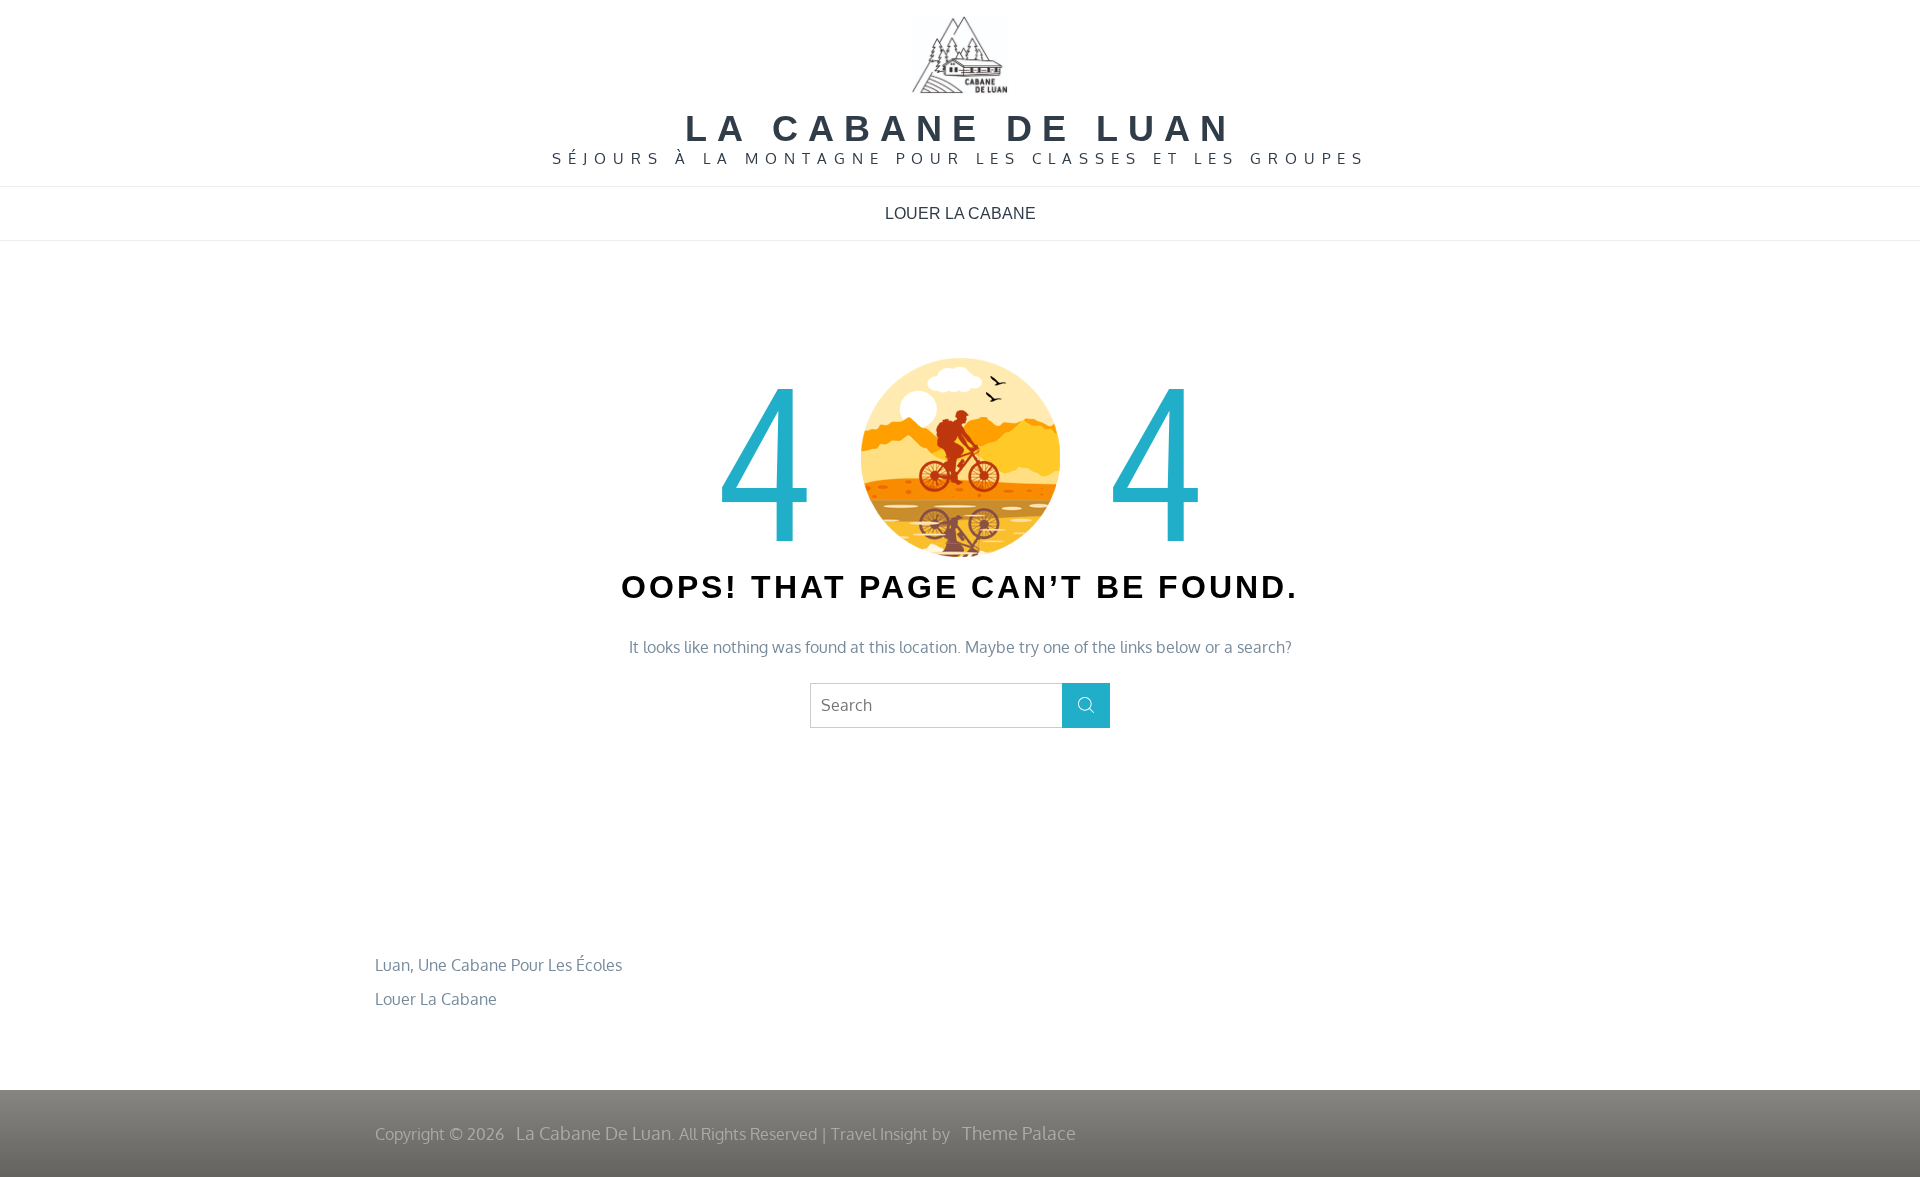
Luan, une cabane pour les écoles (498, 965)
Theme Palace (1019, 1133)
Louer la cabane (960, 213)
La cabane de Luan (960, 128)
